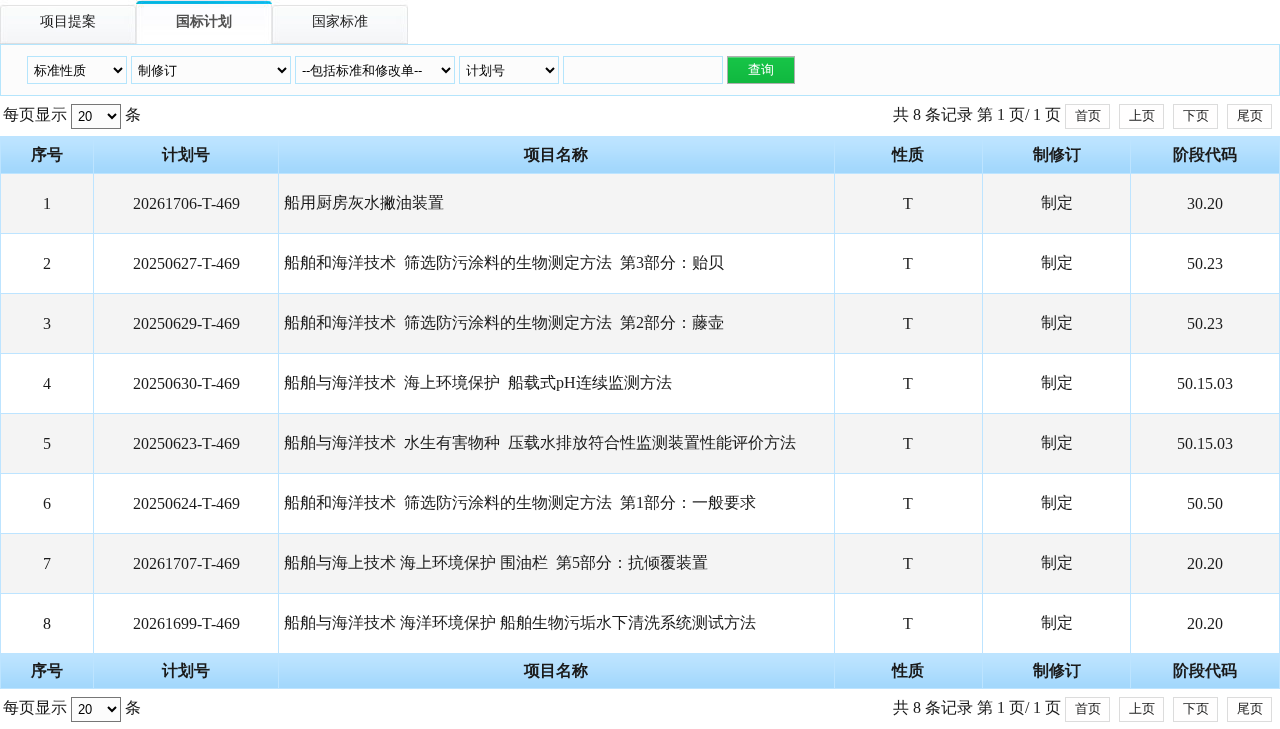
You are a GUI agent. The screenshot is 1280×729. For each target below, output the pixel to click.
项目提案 (68, 21)
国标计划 (204, 21)
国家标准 (340, 21)
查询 (761, 69)
